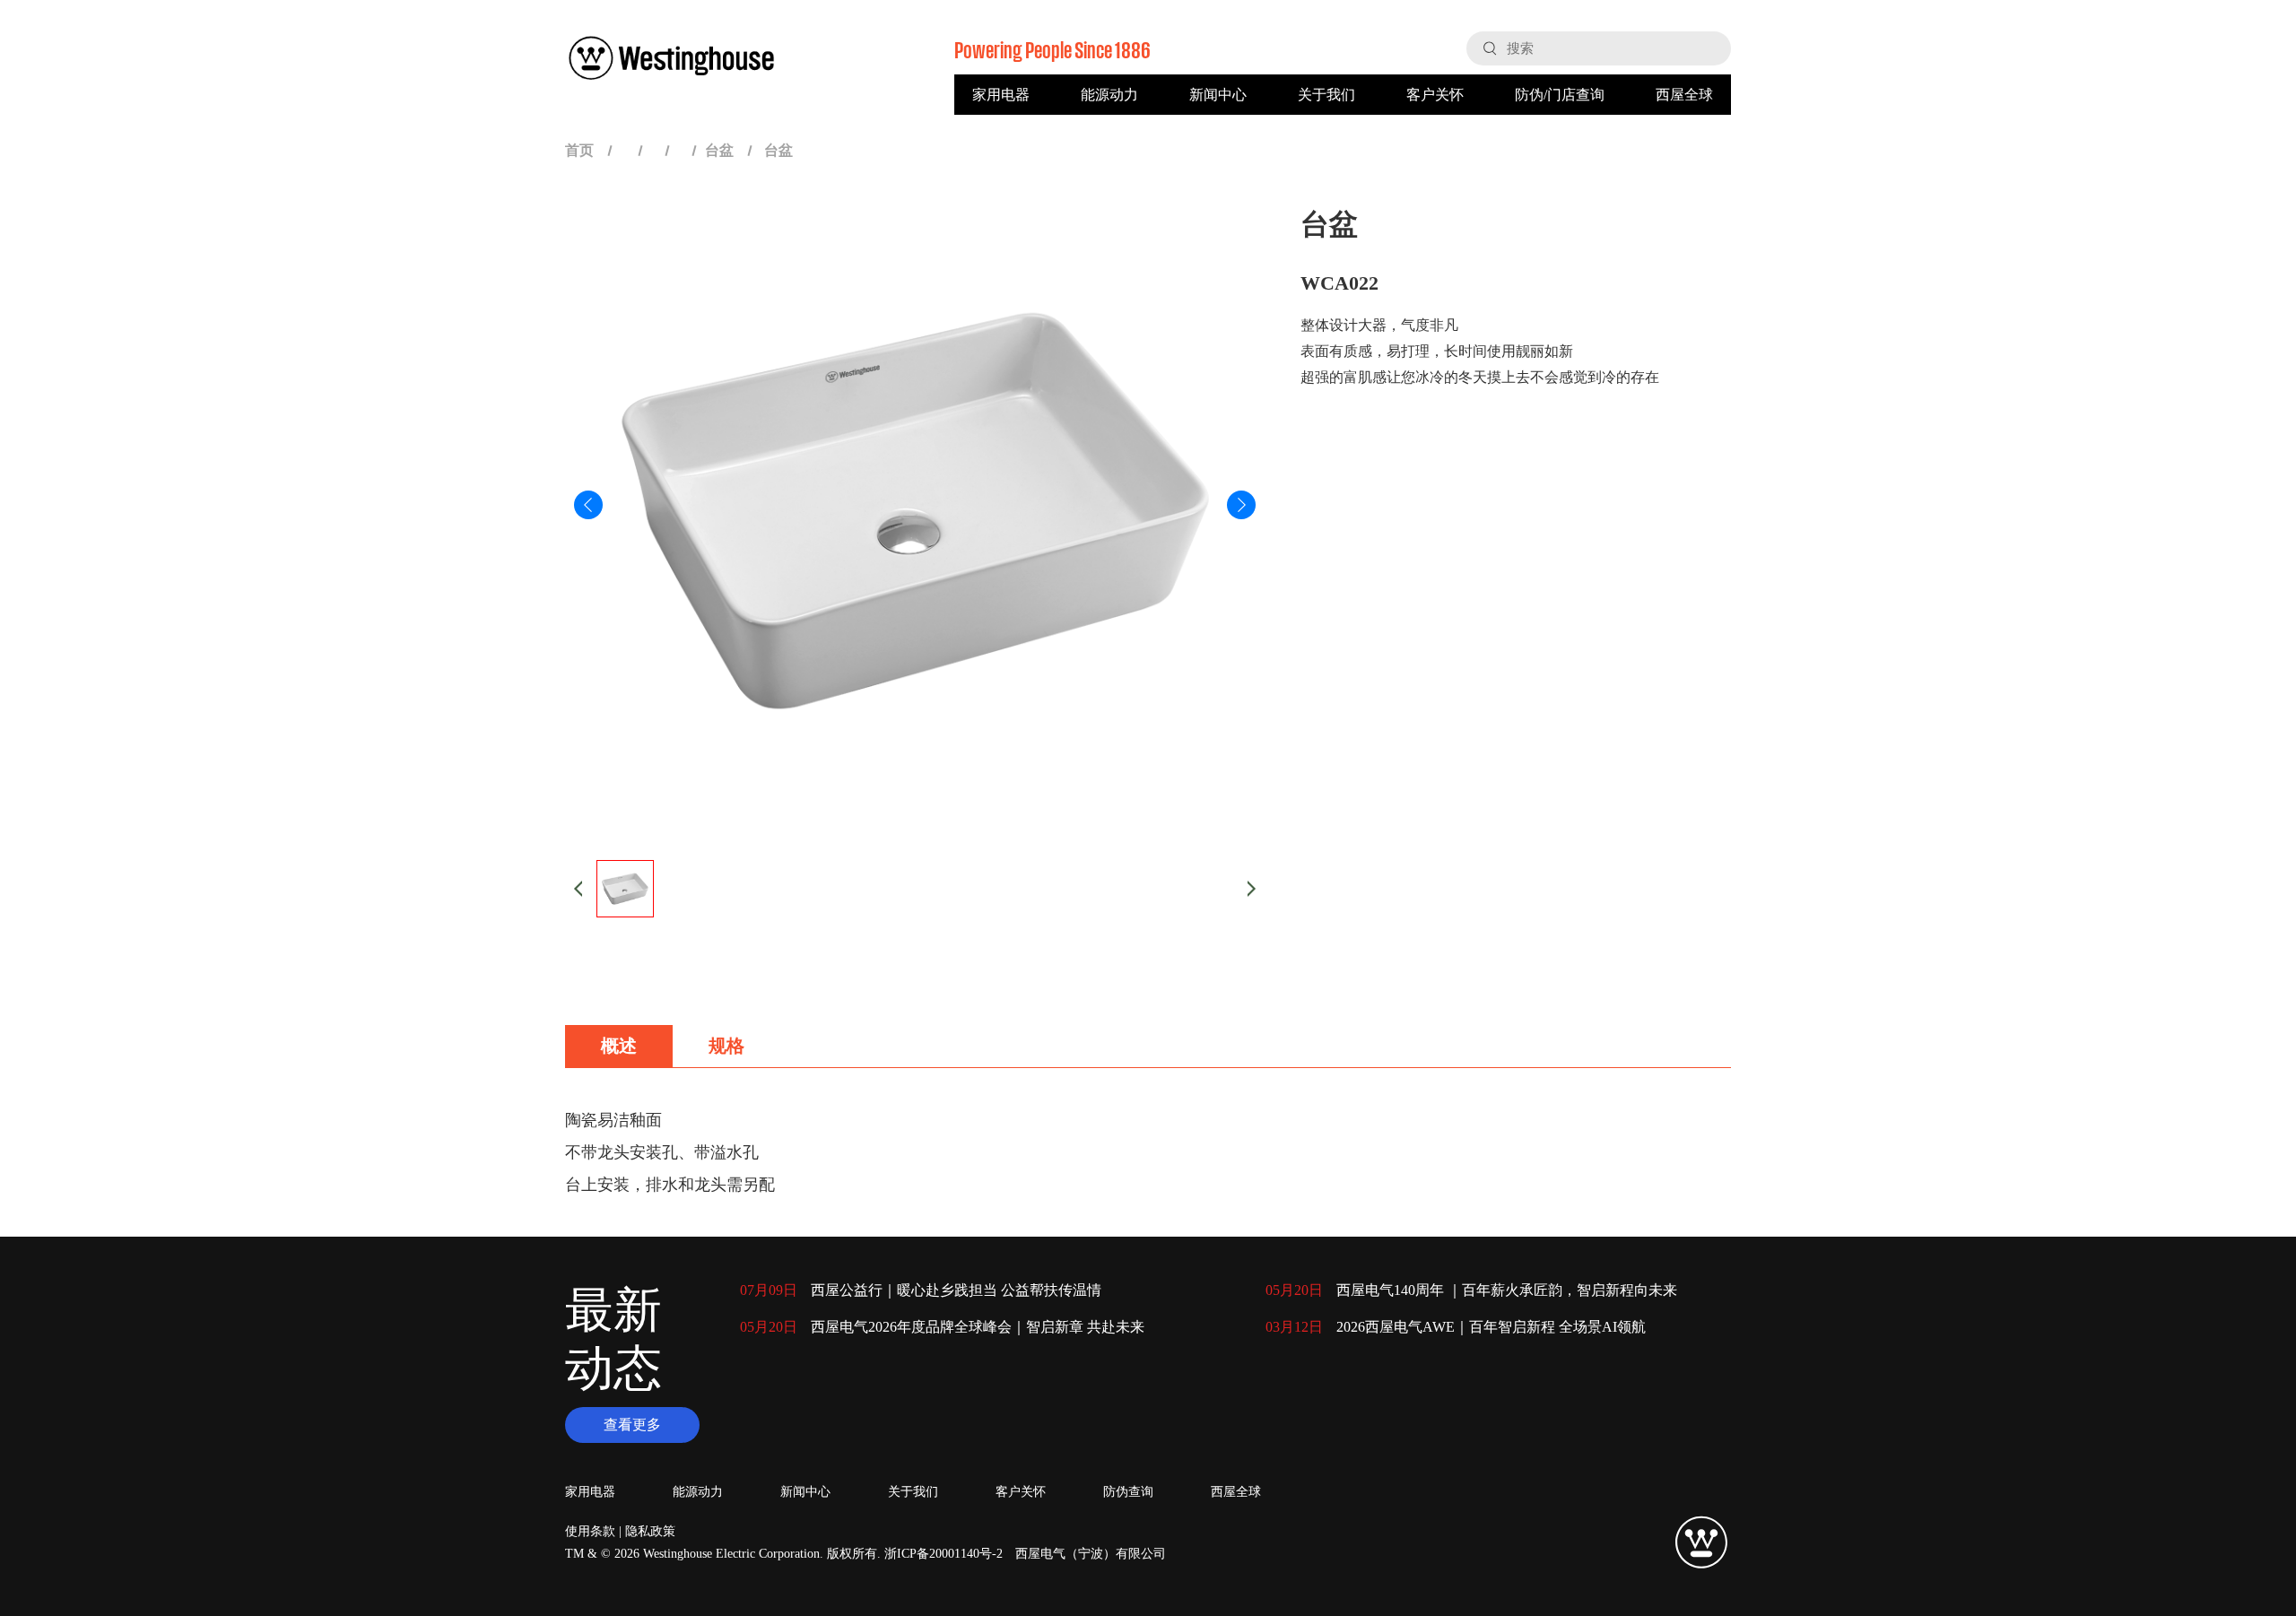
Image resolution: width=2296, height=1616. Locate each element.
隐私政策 (650, 1531)
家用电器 (1001, 95)
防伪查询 (1128, 1492)
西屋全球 (1684, 95)
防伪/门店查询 (1560, 95)
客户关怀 (1435, 95)
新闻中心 (1218, 95)
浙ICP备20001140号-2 (944, 1554)
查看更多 (632, 1425)
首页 (579, 150)
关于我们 (1326, 95)
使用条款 (590, 1531)
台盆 (719, 150)
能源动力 (1109, 95)
